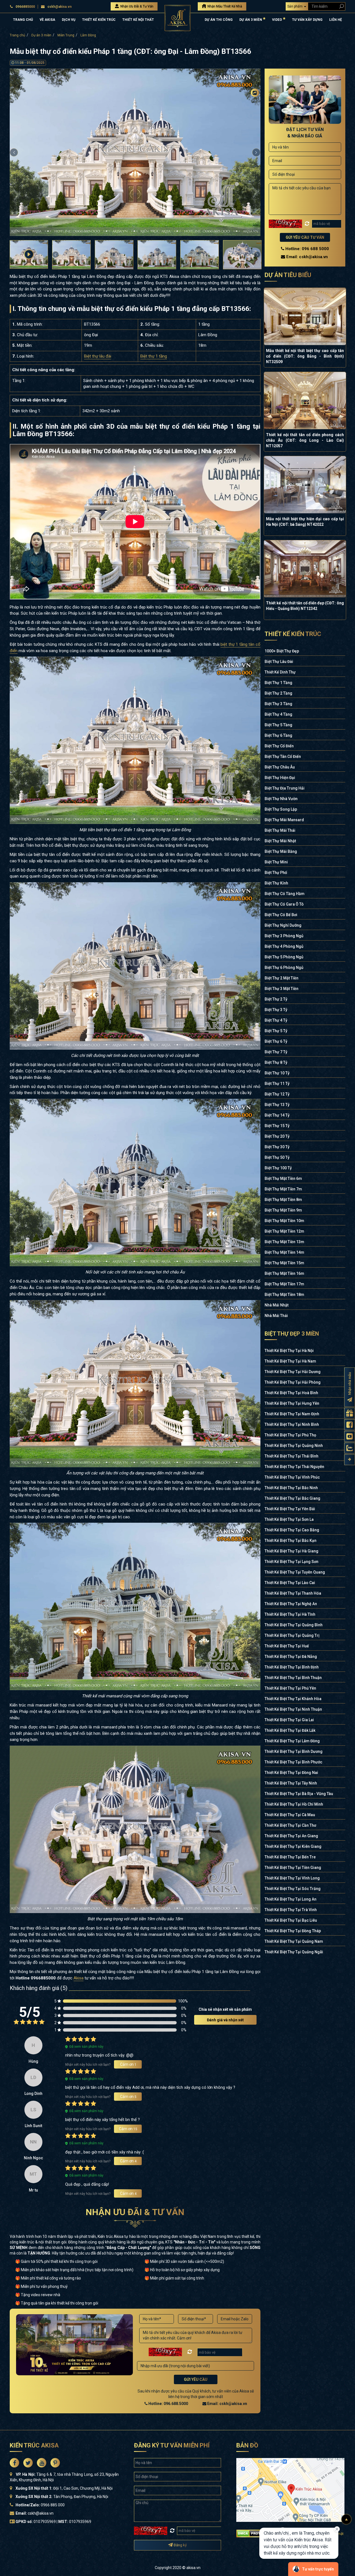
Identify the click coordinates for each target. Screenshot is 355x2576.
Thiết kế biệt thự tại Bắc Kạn (291, 1540)
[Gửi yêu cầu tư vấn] (350, 1413)
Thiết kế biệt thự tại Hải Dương (293, 1372)
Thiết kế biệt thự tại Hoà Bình (291, 1393)
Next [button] (256, 152)
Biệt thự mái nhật (280, 841)
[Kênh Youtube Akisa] (350, 1437)
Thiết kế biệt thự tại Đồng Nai (291, 1773)
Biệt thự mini (276, 862)
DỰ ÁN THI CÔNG (219, 20)
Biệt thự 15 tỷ (277, 1126)
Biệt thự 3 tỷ (276, 1010)
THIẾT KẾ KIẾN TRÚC (99, 20)
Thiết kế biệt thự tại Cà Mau (290, 1815)
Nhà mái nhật (277, 1305)
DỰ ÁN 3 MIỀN (251, 20)
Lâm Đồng (88, 35)
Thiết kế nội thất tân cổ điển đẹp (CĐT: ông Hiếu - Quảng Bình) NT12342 (305, 606)
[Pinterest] (255, 137)
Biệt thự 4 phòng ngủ (284, 946)
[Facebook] (255, 103)
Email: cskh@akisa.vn (227, 2404)
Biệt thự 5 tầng (278, 725)
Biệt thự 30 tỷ (277, 1147)
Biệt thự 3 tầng (278, 704)
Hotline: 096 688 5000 (307, 249)
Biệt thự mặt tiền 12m (284, 1231)
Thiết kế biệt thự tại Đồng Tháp (293, 1931)
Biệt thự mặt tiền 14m (284, 1252)
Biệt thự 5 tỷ (276, 1031)
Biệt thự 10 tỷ (277, 1073)
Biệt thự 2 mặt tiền (282, 978)
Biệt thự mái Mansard (284, 820)
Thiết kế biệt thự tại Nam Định (292, 1414)
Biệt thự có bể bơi (281, 915)
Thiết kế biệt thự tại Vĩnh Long (292, 1878)
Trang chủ (17, 35)
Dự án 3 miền (41, 35)
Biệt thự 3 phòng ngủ (284, 936)
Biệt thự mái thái (280, 830)
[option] (135, 152)
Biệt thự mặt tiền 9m (283, 1210)
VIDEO (277, 20)
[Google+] (255, 125)
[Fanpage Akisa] (350, 1425)
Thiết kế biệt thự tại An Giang (291, 1836)
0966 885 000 (53, 2505)
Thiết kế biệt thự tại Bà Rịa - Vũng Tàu (299, 1794)
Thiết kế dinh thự (280, 672)
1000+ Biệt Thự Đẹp (282, 651)
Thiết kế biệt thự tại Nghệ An (291, 1604)
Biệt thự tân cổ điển (283, 757)
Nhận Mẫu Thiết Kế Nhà (224, 6)
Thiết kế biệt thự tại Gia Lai (289, 1720)
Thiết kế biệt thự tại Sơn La (289, 1519)
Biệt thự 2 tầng (278, 693)
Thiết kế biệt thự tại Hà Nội (289, 1351)
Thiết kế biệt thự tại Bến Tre (290, 1857)
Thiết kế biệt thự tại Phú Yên (290, 1688)
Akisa (78, 1978)
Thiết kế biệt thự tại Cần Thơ (290, 1825)
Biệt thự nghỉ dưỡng (283, 925)
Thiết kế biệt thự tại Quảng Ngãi (294, 1952)
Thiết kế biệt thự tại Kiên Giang (293, 1846)
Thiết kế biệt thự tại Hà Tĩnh (290, 1614)
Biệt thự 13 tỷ (277, 1105)
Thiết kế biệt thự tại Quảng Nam (294, 1941)
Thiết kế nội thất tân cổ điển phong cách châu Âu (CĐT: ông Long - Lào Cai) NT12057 (305, 440)
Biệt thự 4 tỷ (276, 1020)
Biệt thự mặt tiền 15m (284, 1263)
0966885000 (25, 7)
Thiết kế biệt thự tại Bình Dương (294, 1751)
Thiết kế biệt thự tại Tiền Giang (293, 1868)
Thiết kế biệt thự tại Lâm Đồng (292, 1741)
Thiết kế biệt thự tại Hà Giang (291, 1551)
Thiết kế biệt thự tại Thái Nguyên (294, 1467)
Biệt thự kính (276, 883)
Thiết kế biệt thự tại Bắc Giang (292, 1498)
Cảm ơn (128, 2064)
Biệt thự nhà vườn (281, 799)
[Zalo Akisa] (350, 1448)
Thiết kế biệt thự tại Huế (287, 1646)
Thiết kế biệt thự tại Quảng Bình (294, 1625)
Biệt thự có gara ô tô (284, 904)
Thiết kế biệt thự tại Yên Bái (290, 1509)
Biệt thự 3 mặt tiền (282, 989)
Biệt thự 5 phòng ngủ (284, 957)
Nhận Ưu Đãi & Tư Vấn (136, 6)
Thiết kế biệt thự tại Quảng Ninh (294, 1446)
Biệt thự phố (276, 873)
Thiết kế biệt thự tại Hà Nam (290, 1361)
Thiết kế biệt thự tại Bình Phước (293, 1762)
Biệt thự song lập (281, 809)
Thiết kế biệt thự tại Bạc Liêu (291, 1920)
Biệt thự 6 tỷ (276, 1041)
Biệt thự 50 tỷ (277, 1157)
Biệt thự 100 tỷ (278, 1168)
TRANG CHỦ (23, 20)
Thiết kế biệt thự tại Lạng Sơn (291, 1562)
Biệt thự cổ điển (279, 746)
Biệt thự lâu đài (98, 356)
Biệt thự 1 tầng (154, 356)
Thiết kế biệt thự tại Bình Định (292, 1667)
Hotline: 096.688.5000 (168, 2404)
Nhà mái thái (276, 1316)
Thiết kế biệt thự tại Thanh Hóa (293, 1593)
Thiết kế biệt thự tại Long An (291, 1899)
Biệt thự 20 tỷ (277, 1136)
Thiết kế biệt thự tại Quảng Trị (292, 1635)
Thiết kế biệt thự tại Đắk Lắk (290, 1730)
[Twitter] (255, 114)
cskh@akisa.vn (59, 7)
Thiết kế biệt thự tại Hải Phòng (293, 1382)
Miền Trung (66, 35)
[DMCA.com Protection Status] (255, 2533)
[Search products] (340, 6)
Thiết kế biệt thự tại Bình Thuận (293, 1678)
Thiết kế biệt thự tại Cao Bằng (292, 1530)
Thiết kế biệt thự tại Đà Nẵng (291, 1657)
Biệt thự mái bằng (281, 851)
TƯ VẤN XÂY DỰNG (307, 20)
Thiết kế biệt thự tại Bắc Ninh (291, 1488)
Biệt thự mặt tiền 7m (283, 1189)
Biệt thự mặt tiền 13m (284, 1242)
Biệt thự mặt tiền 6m (283, 1178)
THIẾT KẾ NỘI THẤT (138, 20)
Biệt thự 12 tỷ (277, 1094)
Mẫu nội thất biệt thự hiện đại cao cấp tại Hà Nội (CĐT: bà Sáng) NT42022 (305, 522)
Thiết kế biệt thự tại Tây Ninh (291, 1783)
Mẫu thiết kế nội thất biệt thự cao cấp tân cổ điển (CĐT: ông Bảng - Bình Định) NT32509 (305, 356)
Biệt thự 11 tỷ (277, 1084)
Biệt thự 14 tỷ (277, 1115)
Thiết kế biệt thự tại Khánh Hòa (293, 1699)
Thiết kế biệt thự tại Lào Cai (290, 1583)
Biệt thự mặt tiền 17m (284, 1284)
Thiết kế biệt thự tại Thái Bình (291, 1456)
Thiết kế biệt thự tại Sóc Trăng (293, 1889)
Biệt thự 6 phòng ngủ (284, 967)
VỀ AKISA (47, 20)
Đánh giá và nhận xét (225, 2020)
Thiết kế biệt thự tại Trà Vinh (291, 1910)
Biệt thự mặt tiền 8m (283, 1200)
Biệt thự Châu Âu (280, 767)
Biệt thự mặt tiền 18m (284, 1295)
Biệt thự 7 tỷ (276, 1052)
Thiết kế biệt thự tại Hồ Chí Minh (294, 1804)
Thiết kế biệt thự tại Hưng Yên (292, 1403)
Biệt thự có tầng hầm (285, 894)
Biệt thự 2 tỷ (276, 999)
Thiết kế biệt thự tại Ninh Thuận (293, 1709)
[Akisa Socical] (14, 2463)
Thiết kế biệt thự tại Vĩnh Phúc (292, 1477)
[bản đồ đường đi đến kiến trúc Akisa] (290, 2490)
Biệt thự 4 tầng (278, 714)
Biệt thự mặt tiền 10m (284, 1221)
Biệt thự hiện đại (280, 778)
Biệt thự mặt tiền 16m (284, 1273)
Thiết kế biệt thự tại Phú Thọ (290, 1435)
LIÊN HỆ (336, 20)
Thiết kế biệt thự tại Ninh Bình (292, 1424)
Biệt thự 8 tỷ (276, 1062)
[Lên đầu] (346, 2519)
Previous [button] (14, 152)
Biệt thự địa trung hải (285, 788)
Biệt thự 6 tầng (278, 735)
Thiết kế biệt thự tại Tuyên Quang (295, 1572)
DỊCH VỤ (69, 20)
